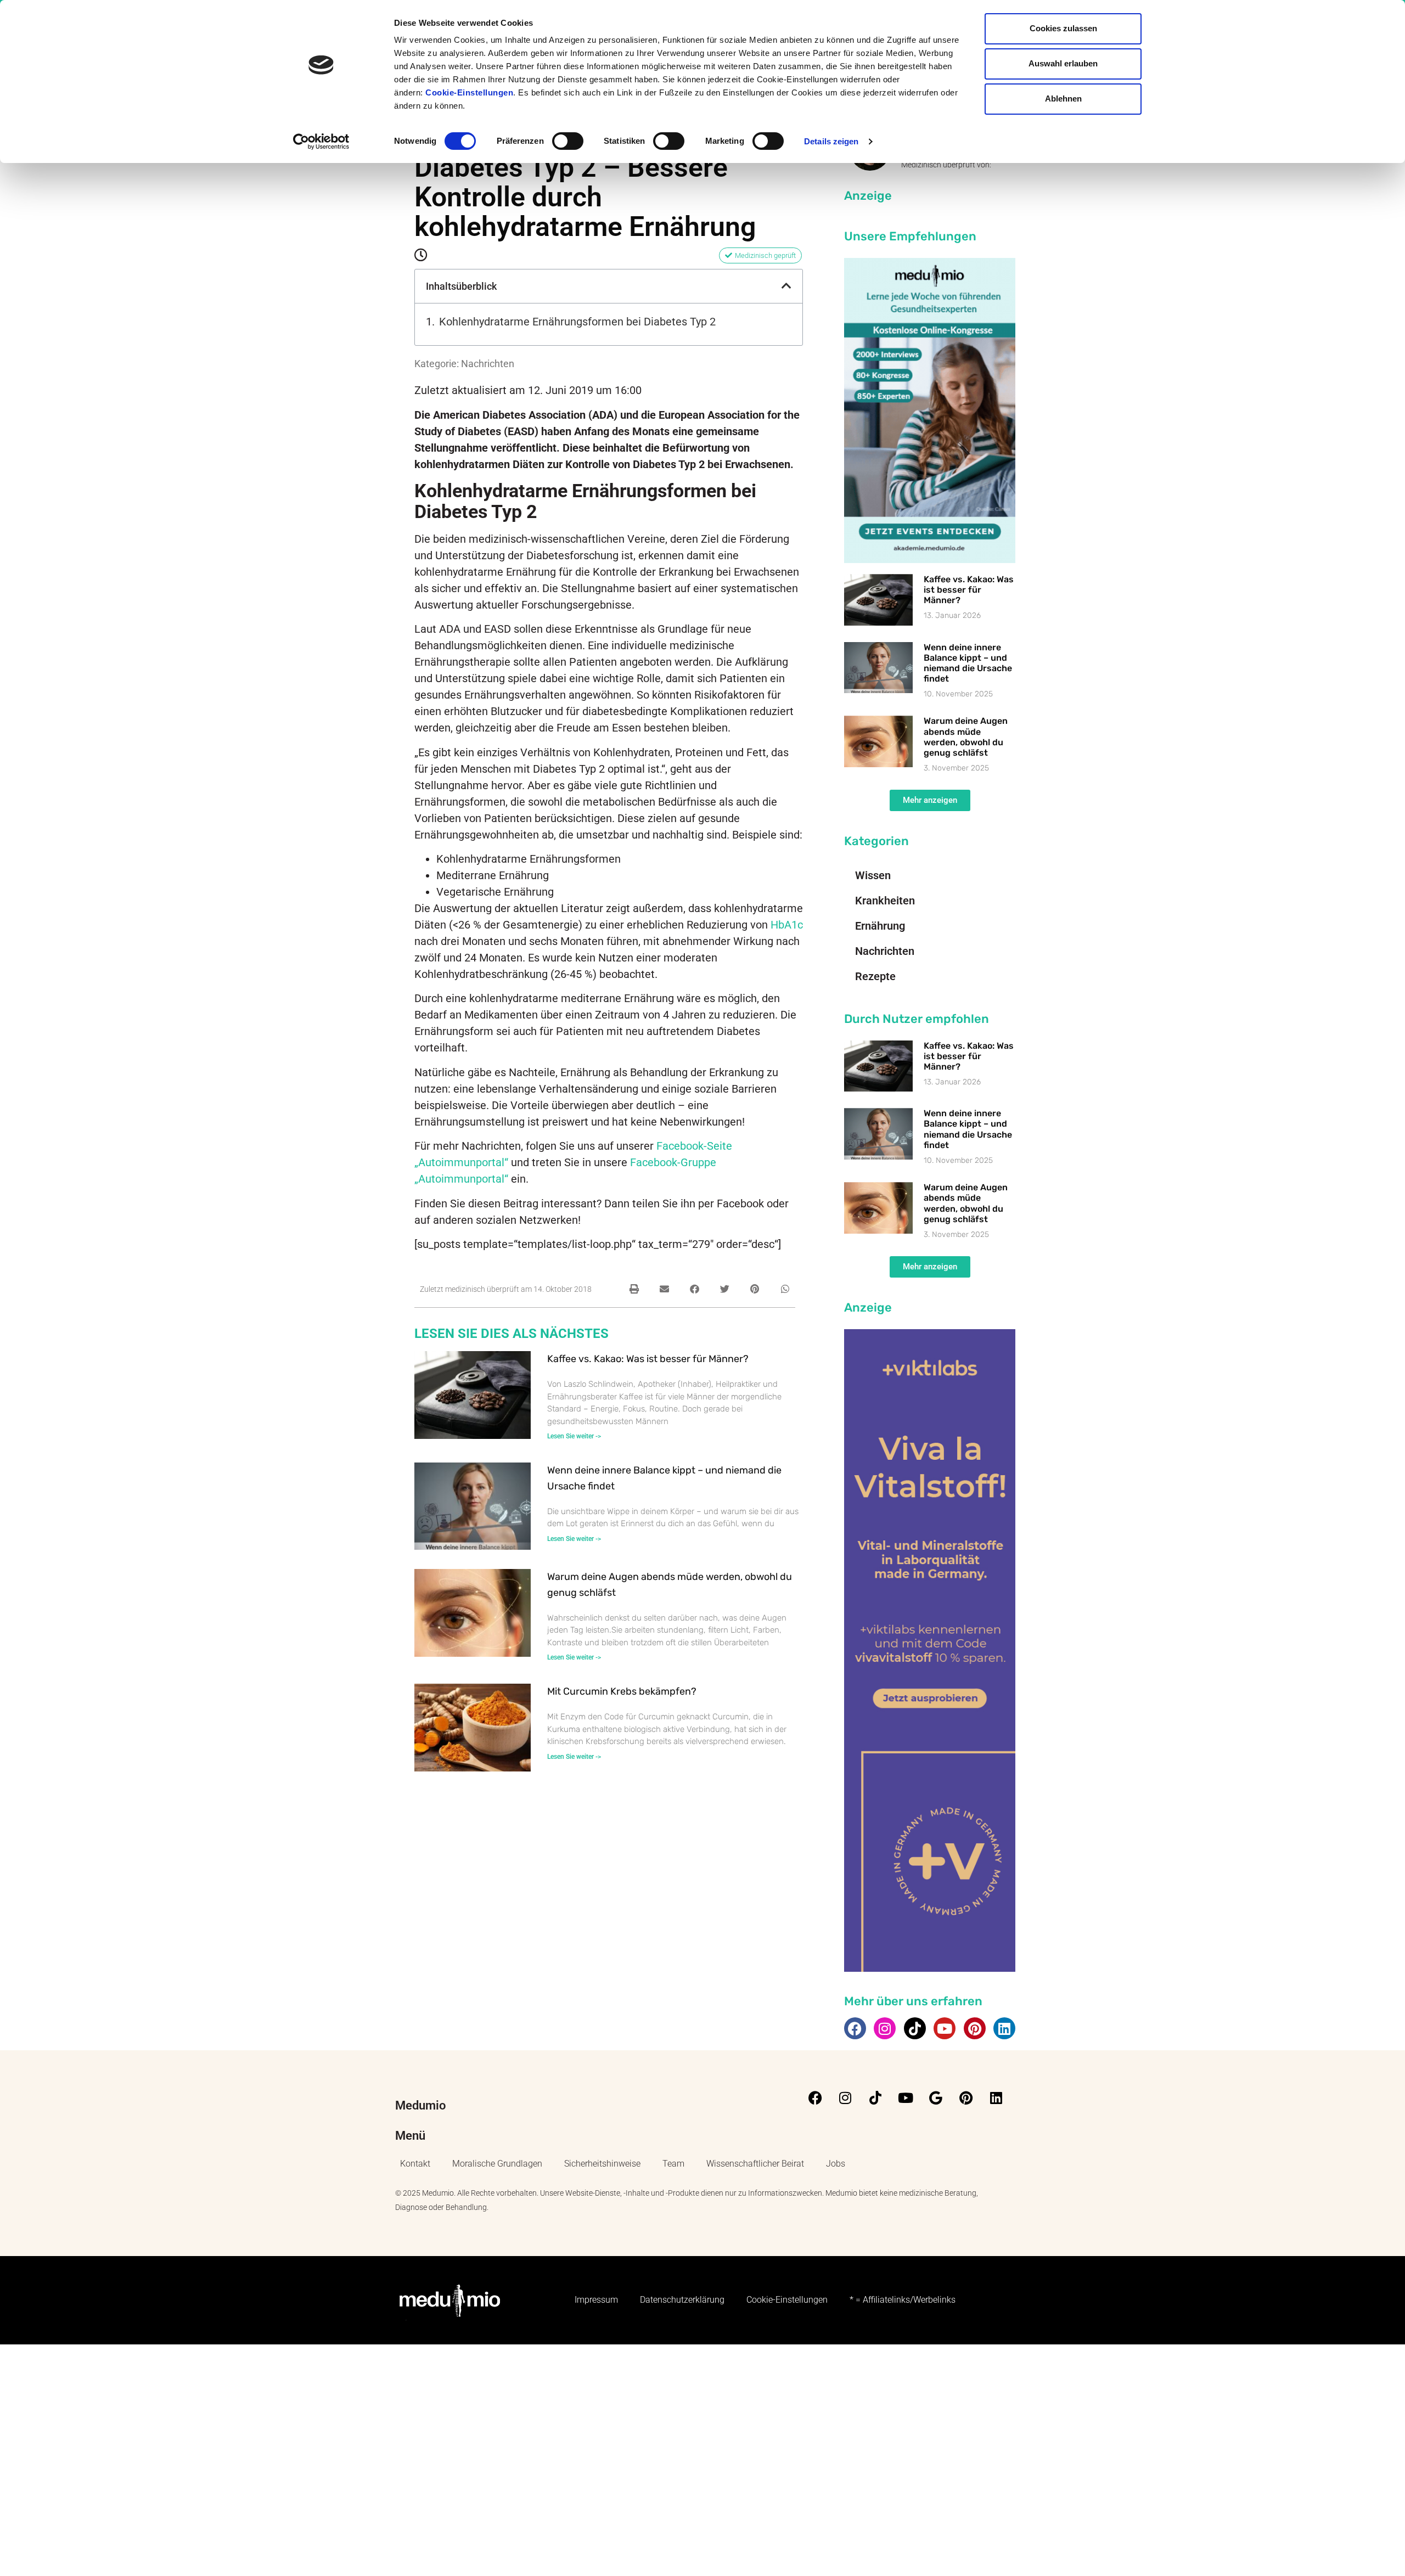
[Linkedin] (1004, 2028)
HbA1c (787, 925)
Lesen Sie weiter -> (574, 1436)
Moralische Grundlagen (497, 2164)
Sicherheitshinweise (602, 2164)
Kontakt (415, 2164)
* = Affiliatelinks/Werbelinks (903, 2300)
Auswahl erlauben (1063, 63)
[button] (786, 286)
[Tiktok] (915, 2028)
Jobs (836, 2164)
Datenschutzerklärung (682, 2300)
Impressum (596, 2300)
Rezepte (875, 976)
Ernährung (880, 926)
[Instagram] (885, 2028)
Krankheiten (885, 901)
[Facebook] (855, 2028)
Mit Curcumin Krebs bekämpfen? (622, 1691)
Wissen (873, 875)
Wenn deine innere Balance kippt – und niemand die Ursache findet (968, 663)
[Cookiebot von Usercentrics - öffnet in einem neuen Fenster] (321, 142)
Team (673, 2164)
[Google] (936, 2098)
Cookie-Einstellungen (469, 92)
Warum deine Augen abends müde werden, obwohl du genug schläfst (966, 737)
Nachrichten (488, 364)
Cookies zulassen (1063, 28)
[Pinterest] (975, 2028)
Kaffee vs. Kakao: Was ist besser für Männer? (648, 1359)
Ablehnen (1063, 99)
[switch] (568, 141)
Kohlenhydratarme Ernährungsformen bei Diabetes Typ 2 (577, 322)
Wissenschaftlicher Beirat (755, 2164)
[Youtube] (945, 2028)
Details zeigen (831, 141)
